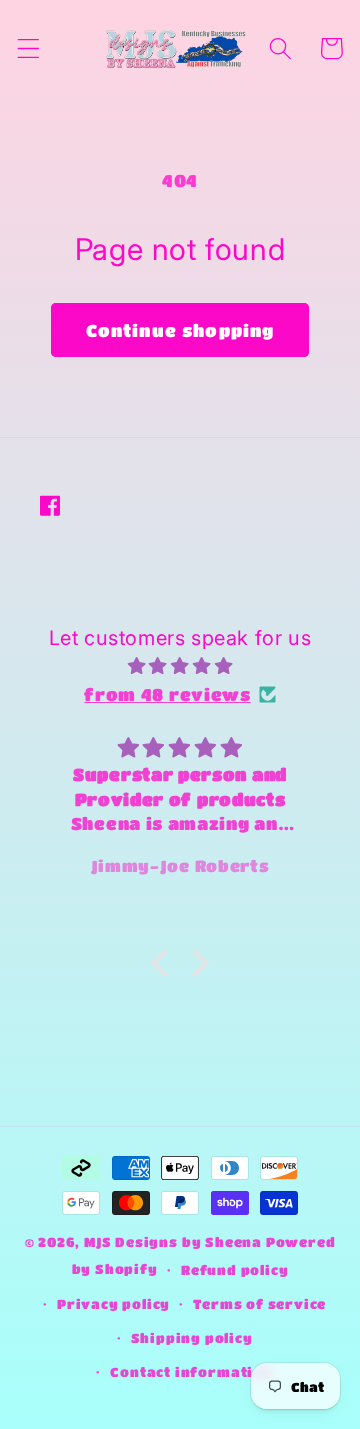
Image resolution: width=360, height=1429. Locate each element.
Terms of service (259, 1304)
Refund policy (234, 1270)
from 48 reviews (167, 694)
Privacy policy (113, 1304)
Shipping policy (192, 1338)
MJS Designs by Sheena (175, 1242)
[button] (28, 48)
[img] (180, 665)
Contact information (191, 1372)
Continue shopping (180, 330)
